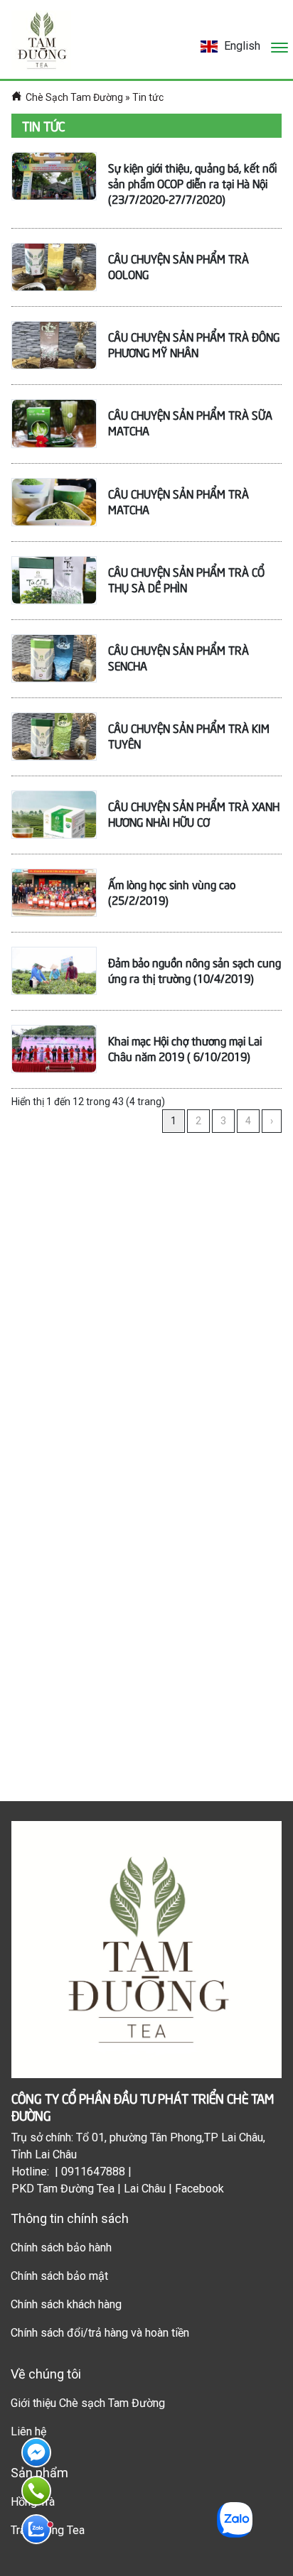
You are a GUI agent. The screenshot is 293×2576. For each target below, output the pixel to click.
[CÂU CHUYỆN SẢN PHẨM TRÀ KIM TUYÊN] (54, 737)
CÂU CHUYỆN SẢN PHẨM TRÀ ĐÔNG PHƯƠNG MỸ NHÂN (194, 344)
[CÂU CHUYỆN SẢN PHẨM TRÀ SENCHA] (54, 658)
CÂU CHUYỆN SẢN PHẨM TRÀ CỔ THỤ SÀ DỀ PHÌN (186, 579)
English (241, 46)
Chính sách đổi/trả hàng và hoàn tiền (100, 2333)
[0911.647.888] (36, 2491)
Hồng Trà (33, 2502)
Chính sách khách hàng (66, 2304)
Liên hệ (28, 2431)
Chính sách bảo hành (61, 2248)
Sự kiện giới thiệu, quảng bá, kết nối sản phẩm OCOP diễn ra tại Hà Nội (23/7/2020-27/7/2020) (192, 183)
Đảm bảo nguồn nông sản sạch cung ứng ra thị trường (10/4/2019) (195, 969)
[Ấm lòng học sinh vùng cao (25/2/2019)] (54, 893)
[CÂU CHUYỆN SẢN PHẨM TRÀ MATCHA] (54, 502)
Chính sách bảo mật (59, 2276)
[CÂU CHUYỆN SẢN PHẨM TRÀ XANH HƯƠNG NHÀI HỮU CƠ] (54, 815)
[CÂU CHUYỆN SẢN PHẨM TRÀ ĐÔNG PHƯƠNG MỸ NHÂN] (54, 345)
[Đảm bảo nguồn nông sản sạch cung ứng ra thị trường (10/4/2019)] (54, 971)
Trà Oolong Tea (48, 2530)
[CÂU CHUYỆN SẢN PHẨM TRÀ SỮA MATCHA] (54, 423)
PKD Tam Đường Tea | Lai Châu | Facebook (118, 2189)
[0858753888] (36, 2529)
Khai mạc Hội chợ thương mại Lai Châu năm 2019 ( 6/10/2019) (185, 1048)
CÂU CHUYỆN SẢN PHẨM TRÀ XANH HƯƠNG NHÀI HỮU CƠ (194, 813)
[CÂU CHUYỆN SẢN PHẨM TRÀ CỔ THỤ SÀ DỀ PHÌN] (54, 580)
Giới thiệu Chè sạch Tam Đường (88, 2403)
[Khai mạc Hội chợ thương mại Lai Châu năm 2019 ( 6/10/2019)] (54, 1049)
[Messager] (36, 2452)
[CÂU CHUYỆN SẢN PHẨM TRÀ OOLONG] (54, 267)
